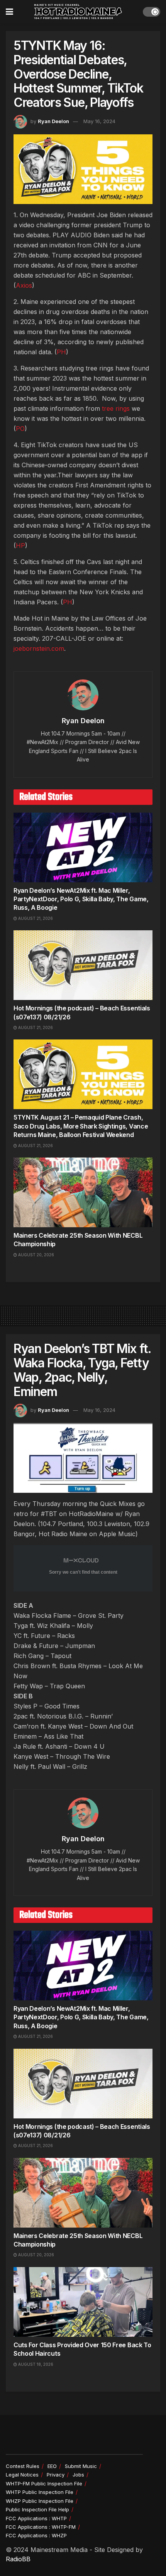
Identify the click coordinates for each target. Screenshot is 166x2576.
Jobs (78, 2475)
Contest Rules (23, 2466)
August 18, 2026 (35, 2364)
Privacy (56, 2475)
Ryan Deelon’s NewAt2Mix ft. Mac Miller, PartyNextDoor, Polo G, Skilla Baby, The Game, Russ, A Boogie (81, 899)
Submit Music (81, 2466)
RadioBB (18, 2559)
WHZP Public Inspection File (40, 2501)
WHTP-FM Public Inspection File (44, 2483)
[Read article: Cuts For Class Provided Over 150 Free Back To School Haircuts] (83, 2302)
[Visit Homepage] (78, 12)
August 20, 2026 (36, 1255)
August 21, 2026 (35, 918)
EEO (52, 2466)
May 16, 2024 (99, 121)
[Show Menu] (9, 12)
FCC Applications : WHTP (36, 2518)
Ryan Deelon (53, 121)
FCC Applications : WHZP (36, 2535)
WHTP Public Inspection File (40, 2492)
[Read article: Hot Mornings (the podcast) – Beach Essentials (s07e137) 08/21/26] (83, 965)
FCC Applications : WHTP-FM (41, 2527)
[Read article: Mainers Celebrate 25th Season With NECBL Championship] (83, 1192)
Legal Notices (22, 2475)
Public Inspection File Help (37, 2509)
